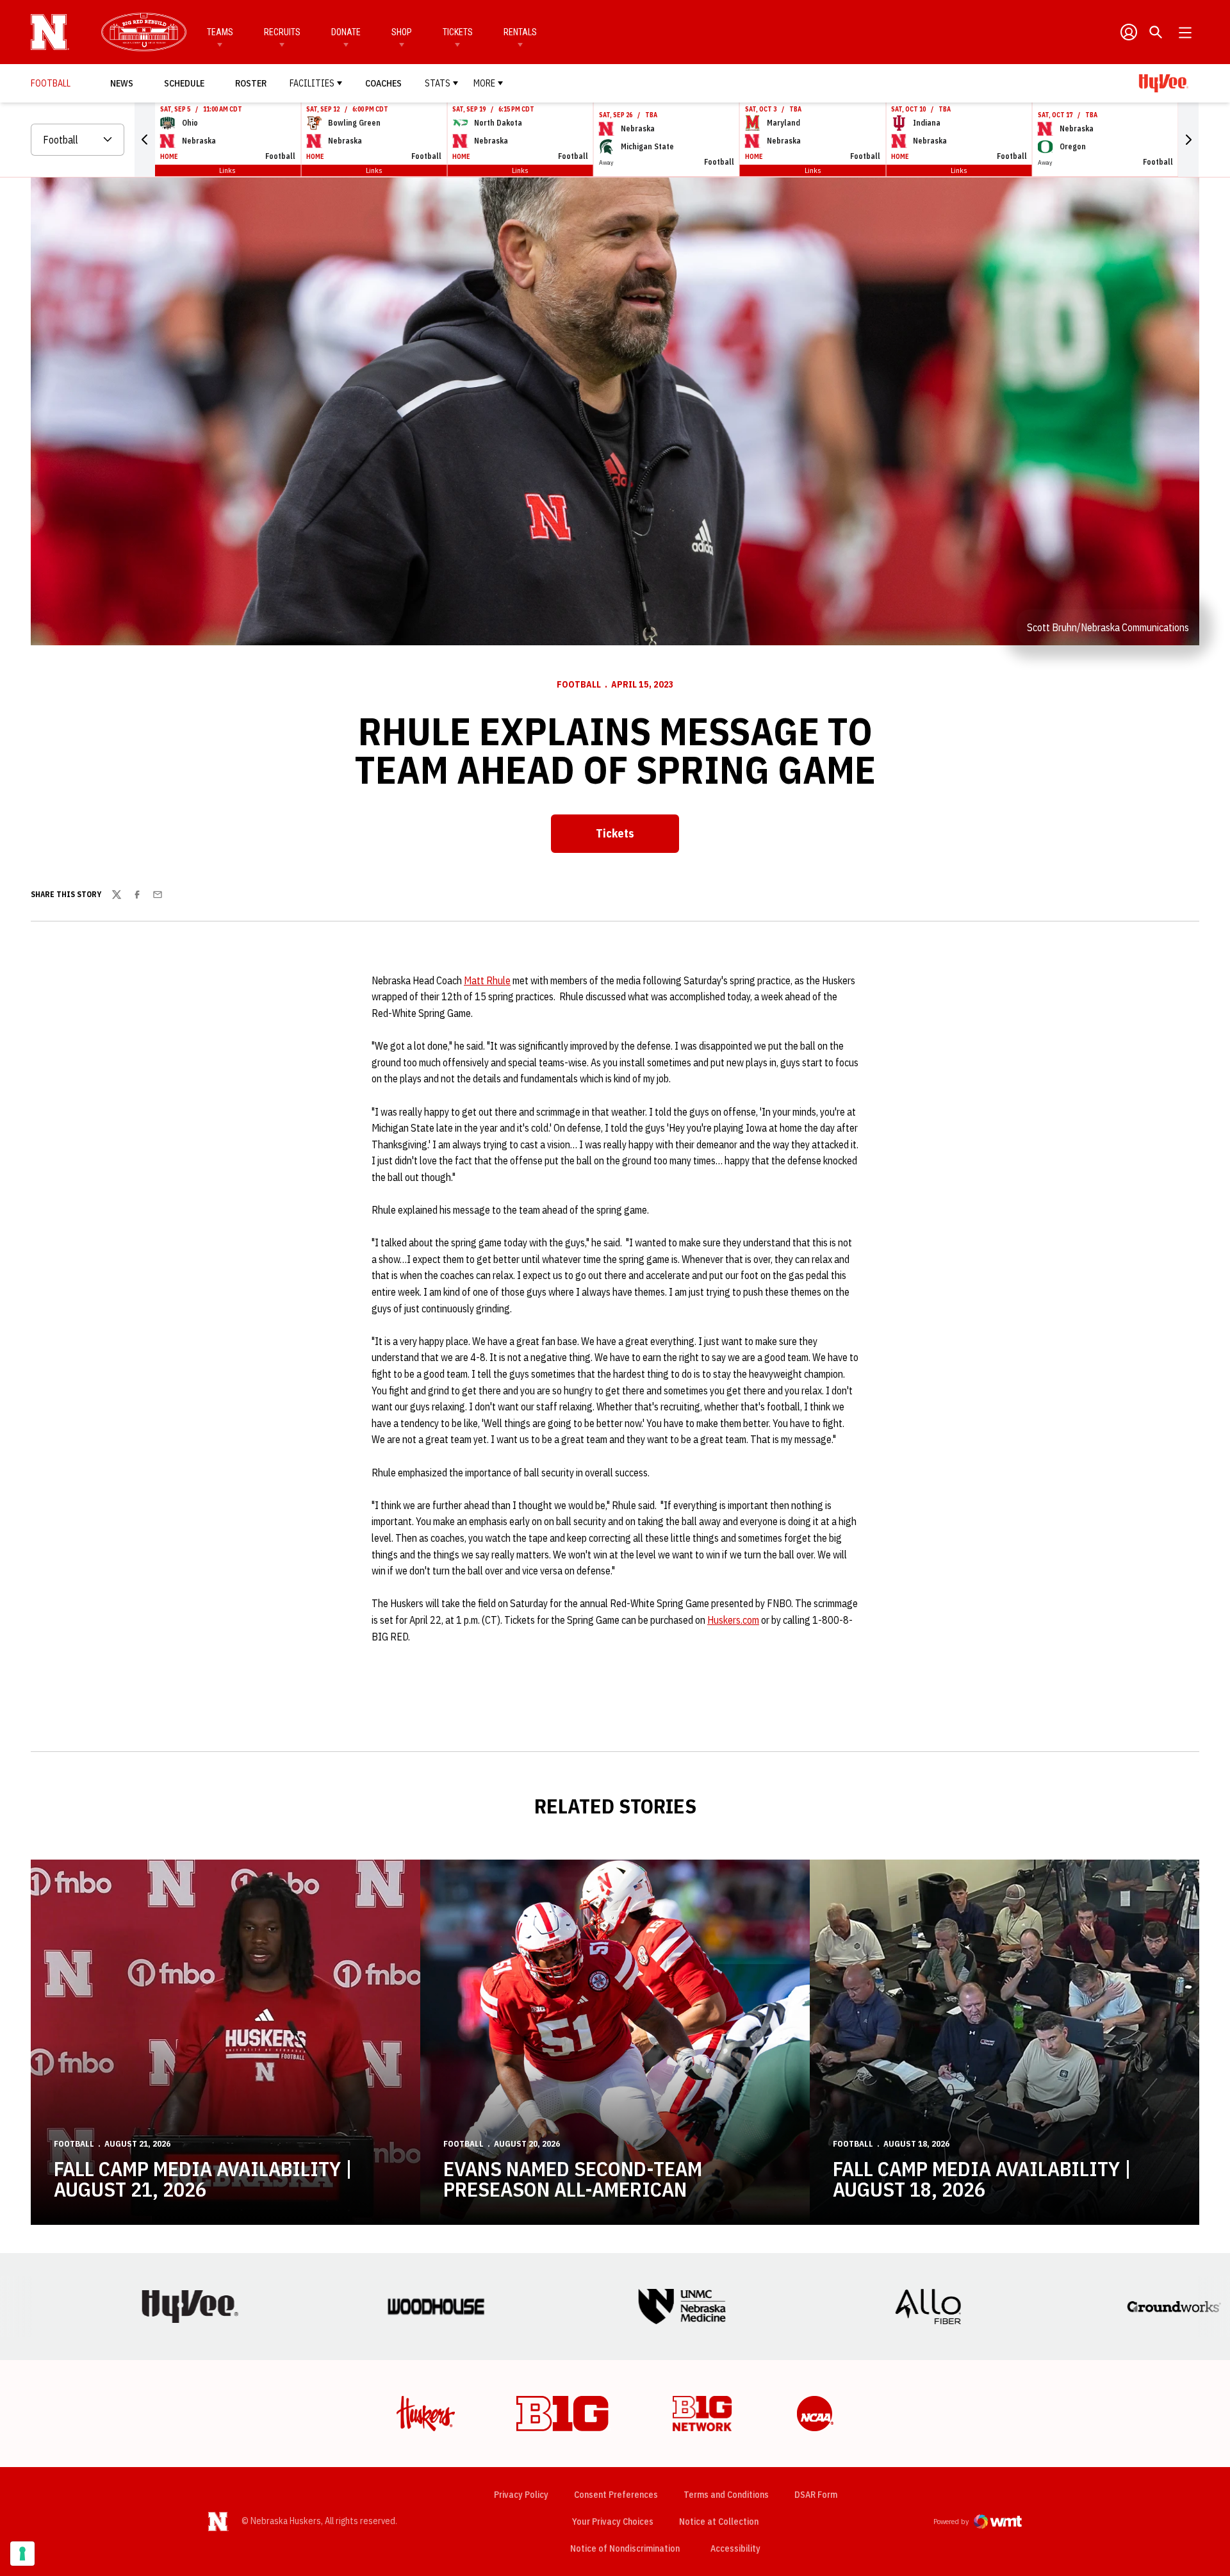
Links (227, 170)
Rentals (520, 32)
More (484, 83)
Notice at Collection (719, 2522)
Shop (402, 32)
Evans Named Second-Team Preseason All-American (573, 2179)
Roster (251, 83)
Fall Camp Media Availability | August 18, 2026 (982, 2179)
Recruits (282, 32)
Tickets (458, 32)
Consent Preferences (616, 2495)
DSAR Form (816, 2495)
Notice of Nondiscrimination (625, 2548)
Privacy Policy (521, 2495)
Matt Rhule (487, 980)
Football (579, 684)
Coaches (383, 83)
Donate (346, 32)
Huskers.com (733, 1620)
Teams (220, 32)
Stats (438, 83)
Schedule (184, 83)
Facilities (312, 83)
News (122, 83)
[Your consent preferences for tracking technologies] (22, 2554)
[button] (145, 140)
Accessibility (735, 2548)
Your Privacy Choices (613, 2522)
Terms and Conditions (726, 2495)
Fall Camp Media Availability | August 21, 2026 (203, 2179)
